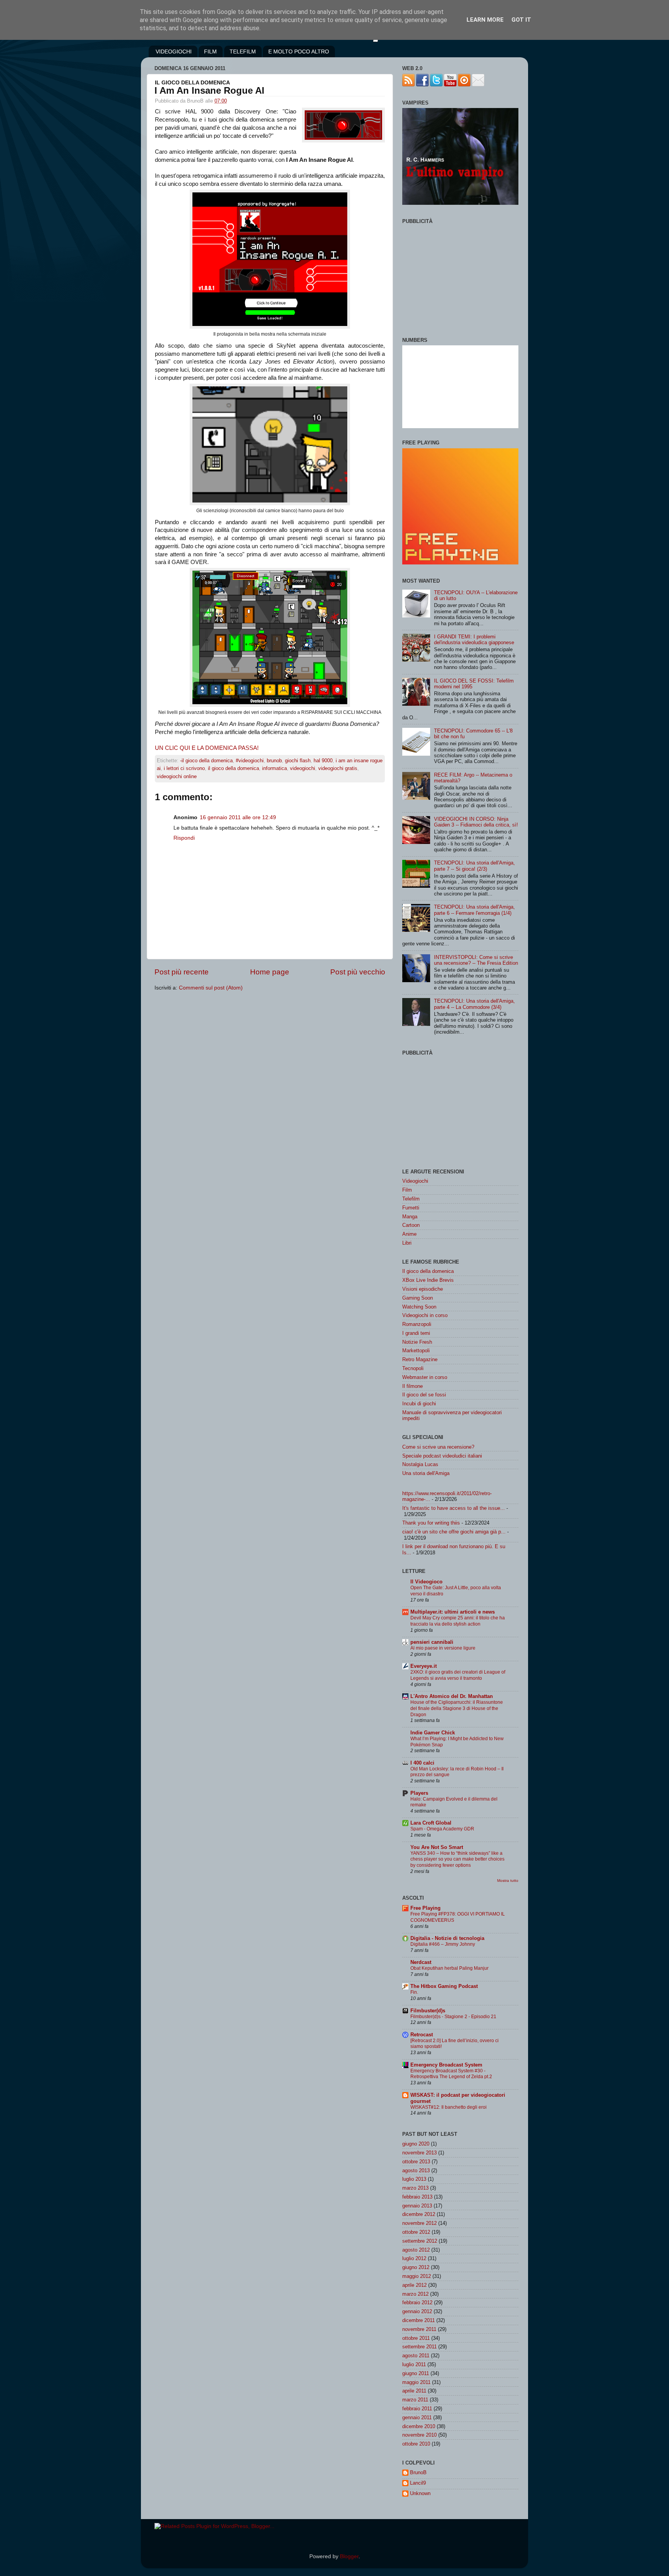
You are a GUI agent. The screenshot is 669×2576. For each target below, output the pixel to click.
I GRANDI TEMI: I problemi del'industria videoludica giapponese (474, 640)
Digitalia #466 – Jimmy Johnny (443, 1944)
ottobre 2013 (416, 2162)
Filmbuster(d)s (428, 2011)
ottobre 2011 (416, 2338)
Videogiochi (415, 1181)
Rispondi (184, 838)
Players (419, 1793)
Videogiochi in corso (425, 1315)
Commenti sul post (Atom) (211, 988)
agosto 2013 (416, 2170)
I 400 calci (422, 1763)
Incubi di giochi (419, 1404)
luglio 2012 (414, 2258)
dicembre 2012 (419, 2214)
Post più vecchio (358, 972)
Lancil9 (418, 2483)
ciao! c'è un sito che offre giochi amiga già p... (454, 1532)
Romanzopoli (417, 1324)
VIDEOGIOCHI (174, 51)
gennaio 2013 (417, 2206)
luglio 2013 (414, 2179)
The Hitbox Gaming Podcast (444, 1986)
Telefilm (411, 1199)
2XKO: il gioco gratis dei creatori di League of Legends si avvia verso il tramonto (458, 1675)
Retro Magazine (420, 1359)
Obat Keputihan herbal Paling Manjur (449, 1968)
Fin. (414, 1992)
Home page (270, 972)
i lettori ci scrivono (184, 768)
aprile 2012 (414, 2285)
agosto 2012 (416, 2250)
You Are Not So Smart (437, 1847)
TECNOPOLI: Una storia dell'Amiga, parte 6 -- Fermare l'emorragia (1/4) (474, 910)
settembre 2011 (419, 2347)
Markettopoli (416, 1351)
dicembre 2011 (419, 2320)
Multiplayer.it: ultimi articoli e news (453, 1612)
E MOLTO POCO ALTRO (299, 51)
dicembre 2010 (419, 2426)
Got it (521, 20)
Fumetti (411, 1208)
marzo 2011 (415, 2400)
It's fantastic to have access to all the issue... (454, 1508)
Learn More (485, 20)
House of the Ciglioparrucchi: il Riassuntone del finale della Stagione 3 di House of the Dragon (457, 1708)
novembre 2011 (419, 2329)
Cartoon (411, 1225)
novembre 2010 (419, 2435)
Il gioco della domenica (428, 1271)
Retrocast (422, 2035)
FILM (210, 51)
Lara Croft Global (431, 1823)
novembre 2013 (419, 2153)
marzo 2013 (415, 2188)
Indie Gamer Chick (433, 1733)
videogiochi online (177, 776)
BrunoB (418, 2472)
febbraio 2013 (417, 2197)
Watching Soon (419, 1307)
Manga (410, 1217)
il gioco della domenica (233, 768)
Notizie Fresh (417, 1342)
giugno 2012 (416, 2267)
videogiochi (303, 768)
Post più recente (182, 972)
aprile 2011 (414, 2391)
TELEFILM (243, 51)
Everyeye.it (424, 1666)
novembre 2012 (419, 2223)
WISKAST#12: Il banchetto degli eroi (449, 2107)
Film (407, 1190)
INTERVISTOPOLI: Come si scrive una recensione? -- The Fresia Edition (476, 960)
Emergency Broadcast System (446, 2065)
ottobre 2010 (416, 2444)
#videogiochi (250, 761)
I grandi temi (416, 1333)
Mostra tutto (508, 1881)
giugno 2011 (416, 2373)
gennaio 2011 (417, 2417)
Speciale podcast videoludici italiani (442, 1456)
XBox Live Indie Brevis (428, 1280)
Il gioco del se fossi (424, 1395)
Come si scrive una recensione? (438, 1447)
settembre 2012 (420, 2241)
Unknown (420, 2493)
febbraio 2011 (417, 2409)
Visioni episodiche (423, 1289)
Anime (409, 1234)
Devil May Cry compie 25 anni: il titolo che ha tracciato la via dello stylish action (458, 1621)
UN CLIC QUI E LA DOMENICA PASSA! (207, 748)
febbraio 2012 (417, 2302)
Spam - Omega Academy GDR (442, 1829)
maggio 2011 (416, 2382)
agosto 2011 (416, 2356)
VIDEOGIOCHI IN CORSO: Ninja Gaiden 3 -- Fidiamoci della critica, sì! (476, 822)
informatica (274, 768)
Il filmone (413, 1386)
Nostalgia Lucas (420, 1464)
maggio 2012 (417, 2276)
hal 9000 (323, 761)
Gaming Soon (418, 1298)
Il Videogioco (426, 1582)
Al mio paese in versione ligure (443, 1648)
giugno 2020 (416, 2144)
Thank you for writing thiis (431, 1523)
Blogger (349, 2556)
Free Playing (425, 1908)
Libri (407, 1243)
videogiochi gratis (338, 768)
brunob (274, 761)
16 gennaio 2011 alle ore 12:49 (238, 817)
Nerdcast (421, 1962)
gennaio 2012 (417, 2311)
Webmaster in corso (425, 1377)
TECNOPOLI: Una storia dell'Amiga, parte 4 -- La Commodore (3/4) (474, 1004)
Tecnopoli (413, 1368)
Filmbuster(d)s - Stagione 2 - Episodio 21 (453, 2017)
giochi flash (298, 761)
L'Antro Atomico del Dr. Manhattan (452, 1696)
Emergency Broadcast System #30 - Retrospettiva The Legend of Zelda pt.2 (451, 2074)
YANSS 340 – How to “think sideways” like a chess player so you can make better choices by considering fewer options (457, 1859)
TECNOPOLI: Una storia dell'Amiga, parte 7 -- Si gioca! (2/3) (474, 866)
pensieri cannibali (432, 1642)
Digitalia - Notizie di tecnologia (447, 1938)
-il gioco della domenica (206, 761)
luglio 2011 (414, 2364)
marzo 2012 (415, 2294)
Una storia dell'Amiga (426, 1473)
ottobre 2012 (416, 2232)
